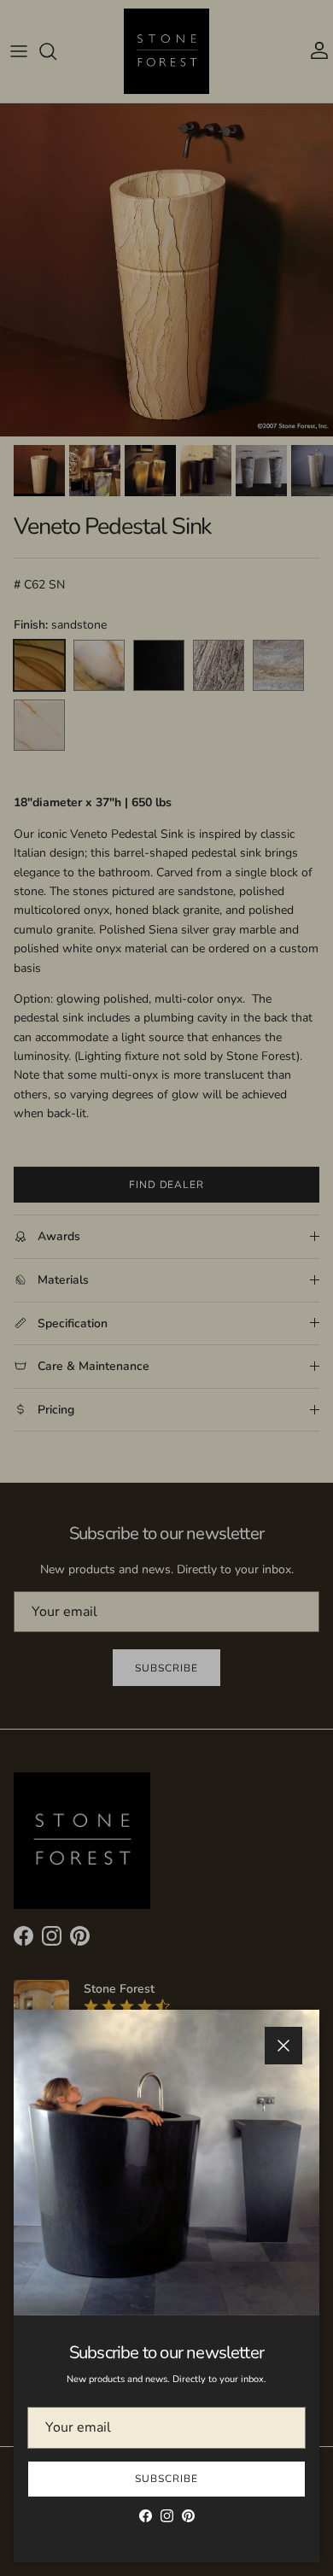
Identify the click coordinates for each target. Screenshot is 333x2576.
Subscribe (166, 2479)
